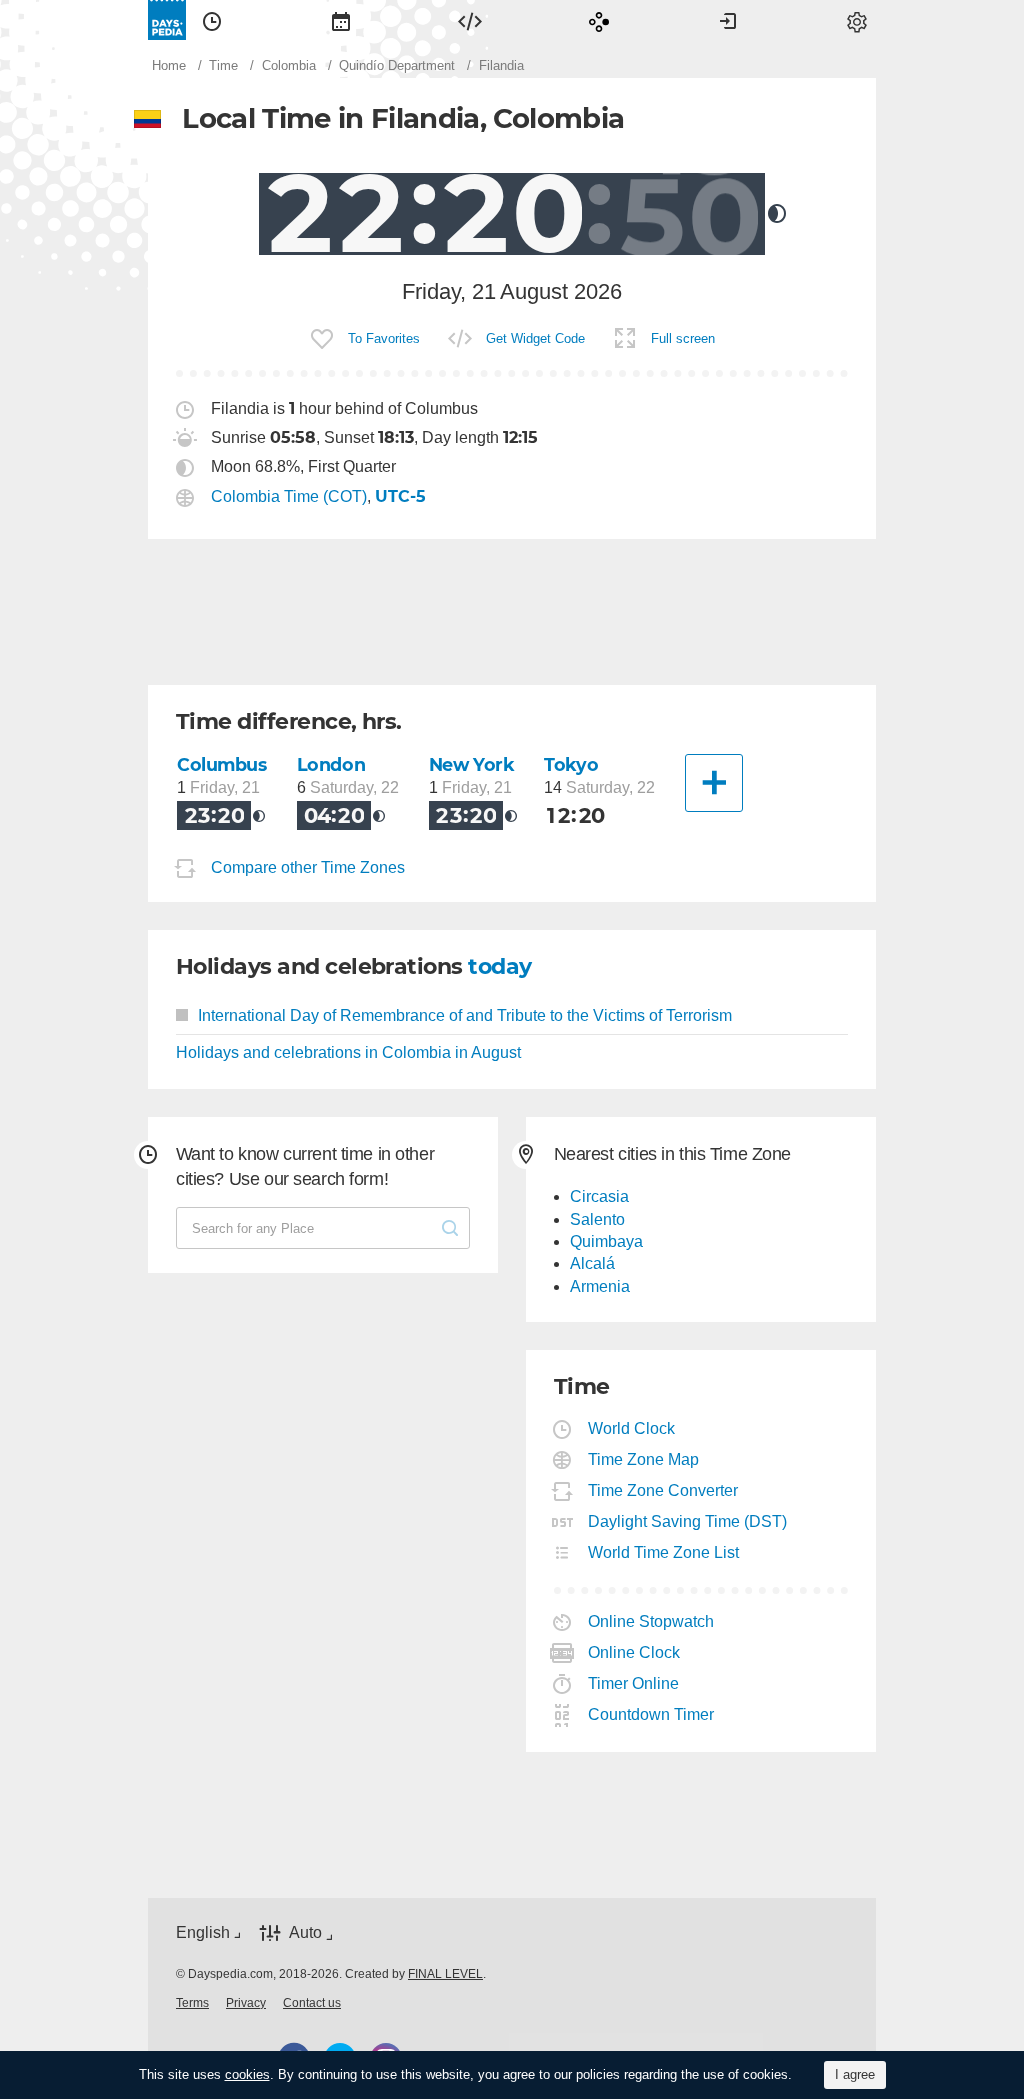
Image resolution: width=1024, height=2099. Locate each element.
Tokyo (571, 764)
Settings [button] (857, 20)
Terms (192, 2003)
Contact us (312, 2003)
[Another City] (714, 783)
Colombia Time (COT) (289, 496)
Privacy (246, 2003)
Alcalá (592, 1263)
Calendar (341, 20)
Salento (597, 1219)
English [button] (203, 1932)
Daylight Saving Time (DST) (688, 1521)
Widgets (470, 20)
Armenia (600, 1286)
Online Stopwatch (651, 1621)
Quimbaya (606, 1241)
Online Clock (634, 1652)
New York (472, 764)
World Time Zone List (664, 1552)
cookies (247, 2074)
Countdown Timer (651, 1714)
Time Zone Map (644, 1459)
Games (599, 20)
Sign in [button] (728, 20)
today (499, 966)
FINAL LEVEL (445, 1974)
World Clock (632, 1428)
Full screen (683, 338)
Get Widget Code (535, 338)
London (331, 764)
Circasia (599, 1196)
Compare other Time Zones (308, 867)
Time (212, 20)
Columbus (222, 764)
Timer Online (634, 1683)
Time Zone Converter (663, 1490)
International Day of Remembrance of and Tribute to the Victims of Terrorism (465, 1015)
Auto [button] (305, 1932)
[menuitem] (212, 20)
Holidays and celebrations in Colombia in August (348, 1052)
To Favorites (384, 338)
